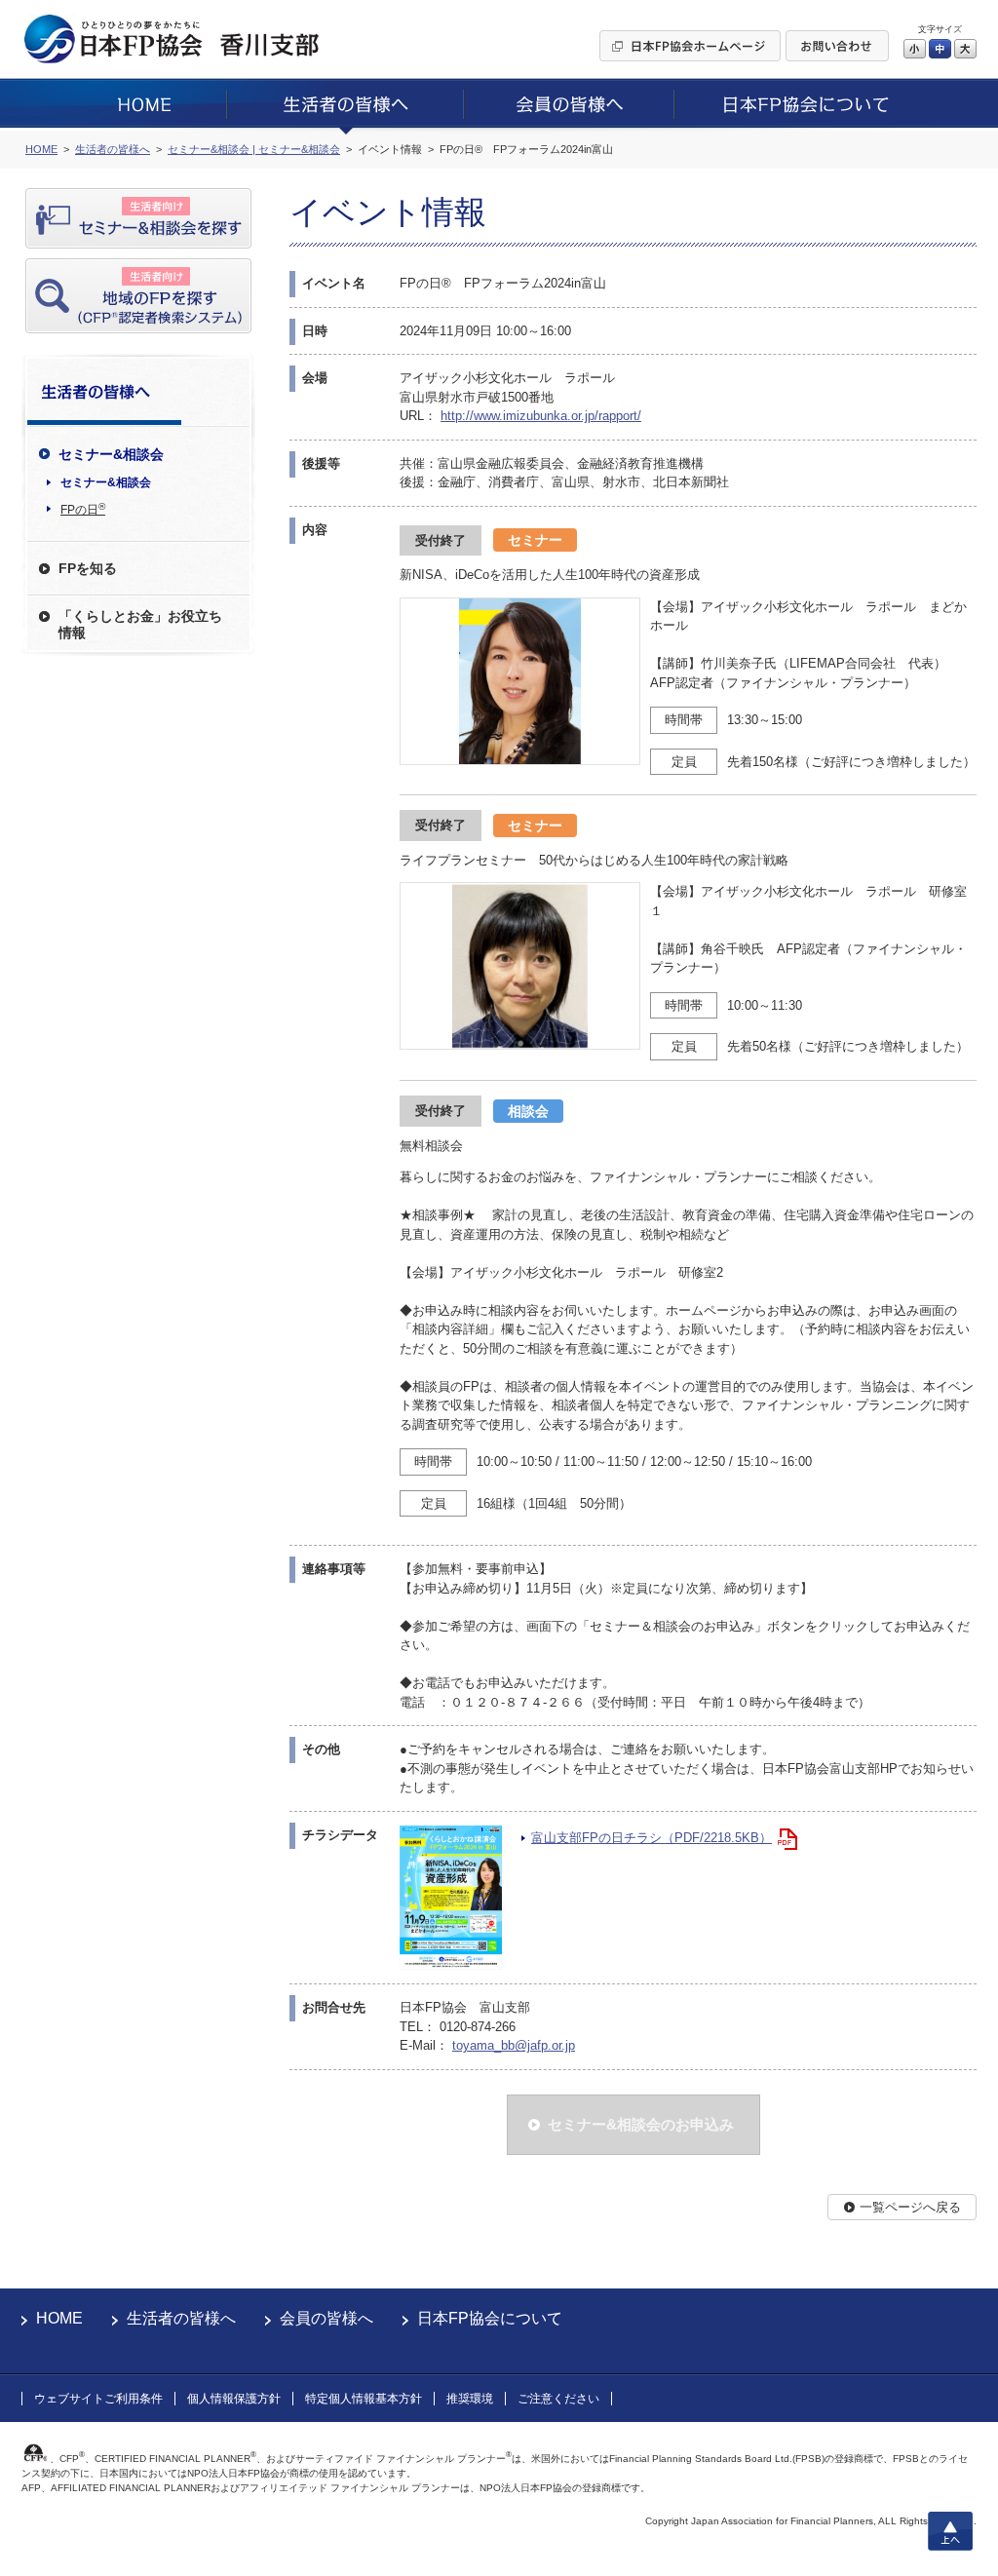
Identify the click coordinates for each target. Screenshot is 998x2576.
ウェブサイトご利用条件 (98, 2399)
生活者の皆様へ (181, 2318)
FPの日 (83, 509)
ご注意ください (558, 2399)
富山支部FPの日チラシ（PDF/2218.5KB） (652, 1838)
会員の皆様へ (326, 2318)
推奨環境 (470, 2399)
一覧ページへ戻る (910, 2207)
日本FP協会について (490, 2318)
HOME (59, 2318)
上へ (950, 2531)
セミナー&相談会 (106, 482)
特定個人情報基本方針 (364, 2399)
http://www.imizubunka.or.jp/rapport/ (541, 416)
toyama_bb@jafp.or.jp (514, 2045)
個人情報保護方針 (234, 2399)
